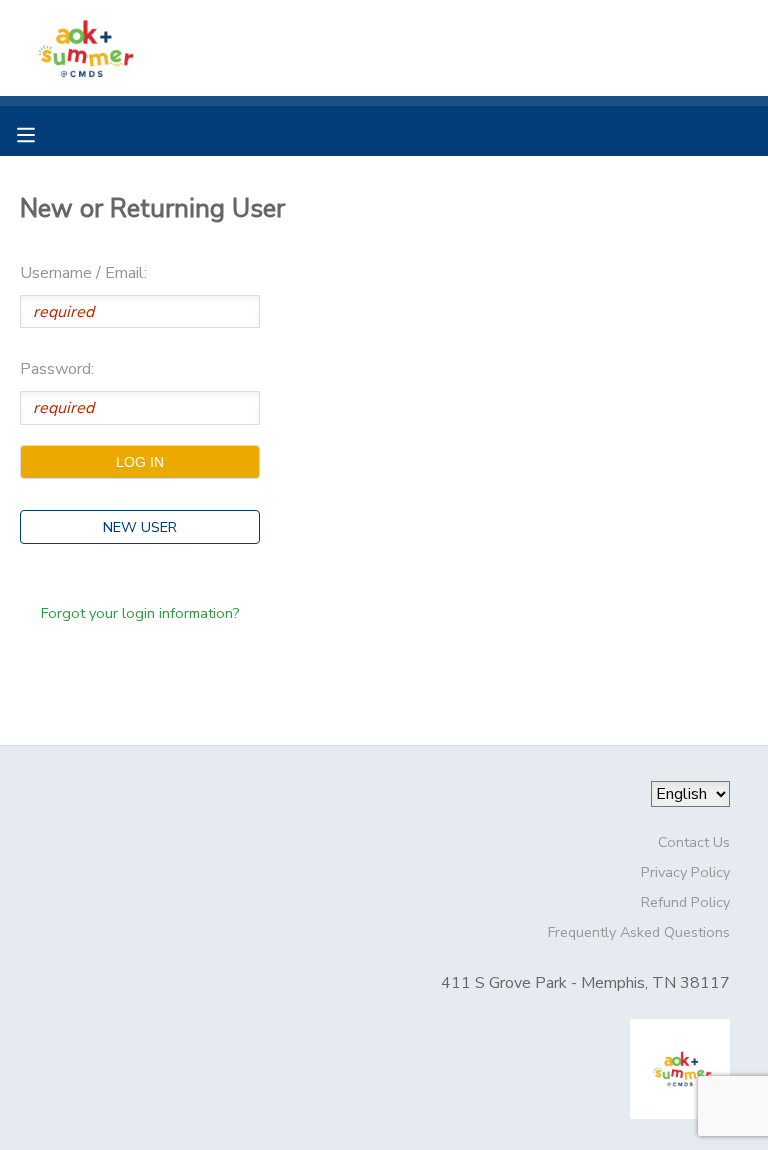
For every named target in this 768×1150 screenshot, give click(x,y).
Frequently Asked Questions (639, 932)
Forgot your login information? (140, 613)
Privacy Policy (685, 872)
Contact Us (694, 842)
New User (140, 527)
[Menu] (41, 133)
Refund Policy (685, 902)
